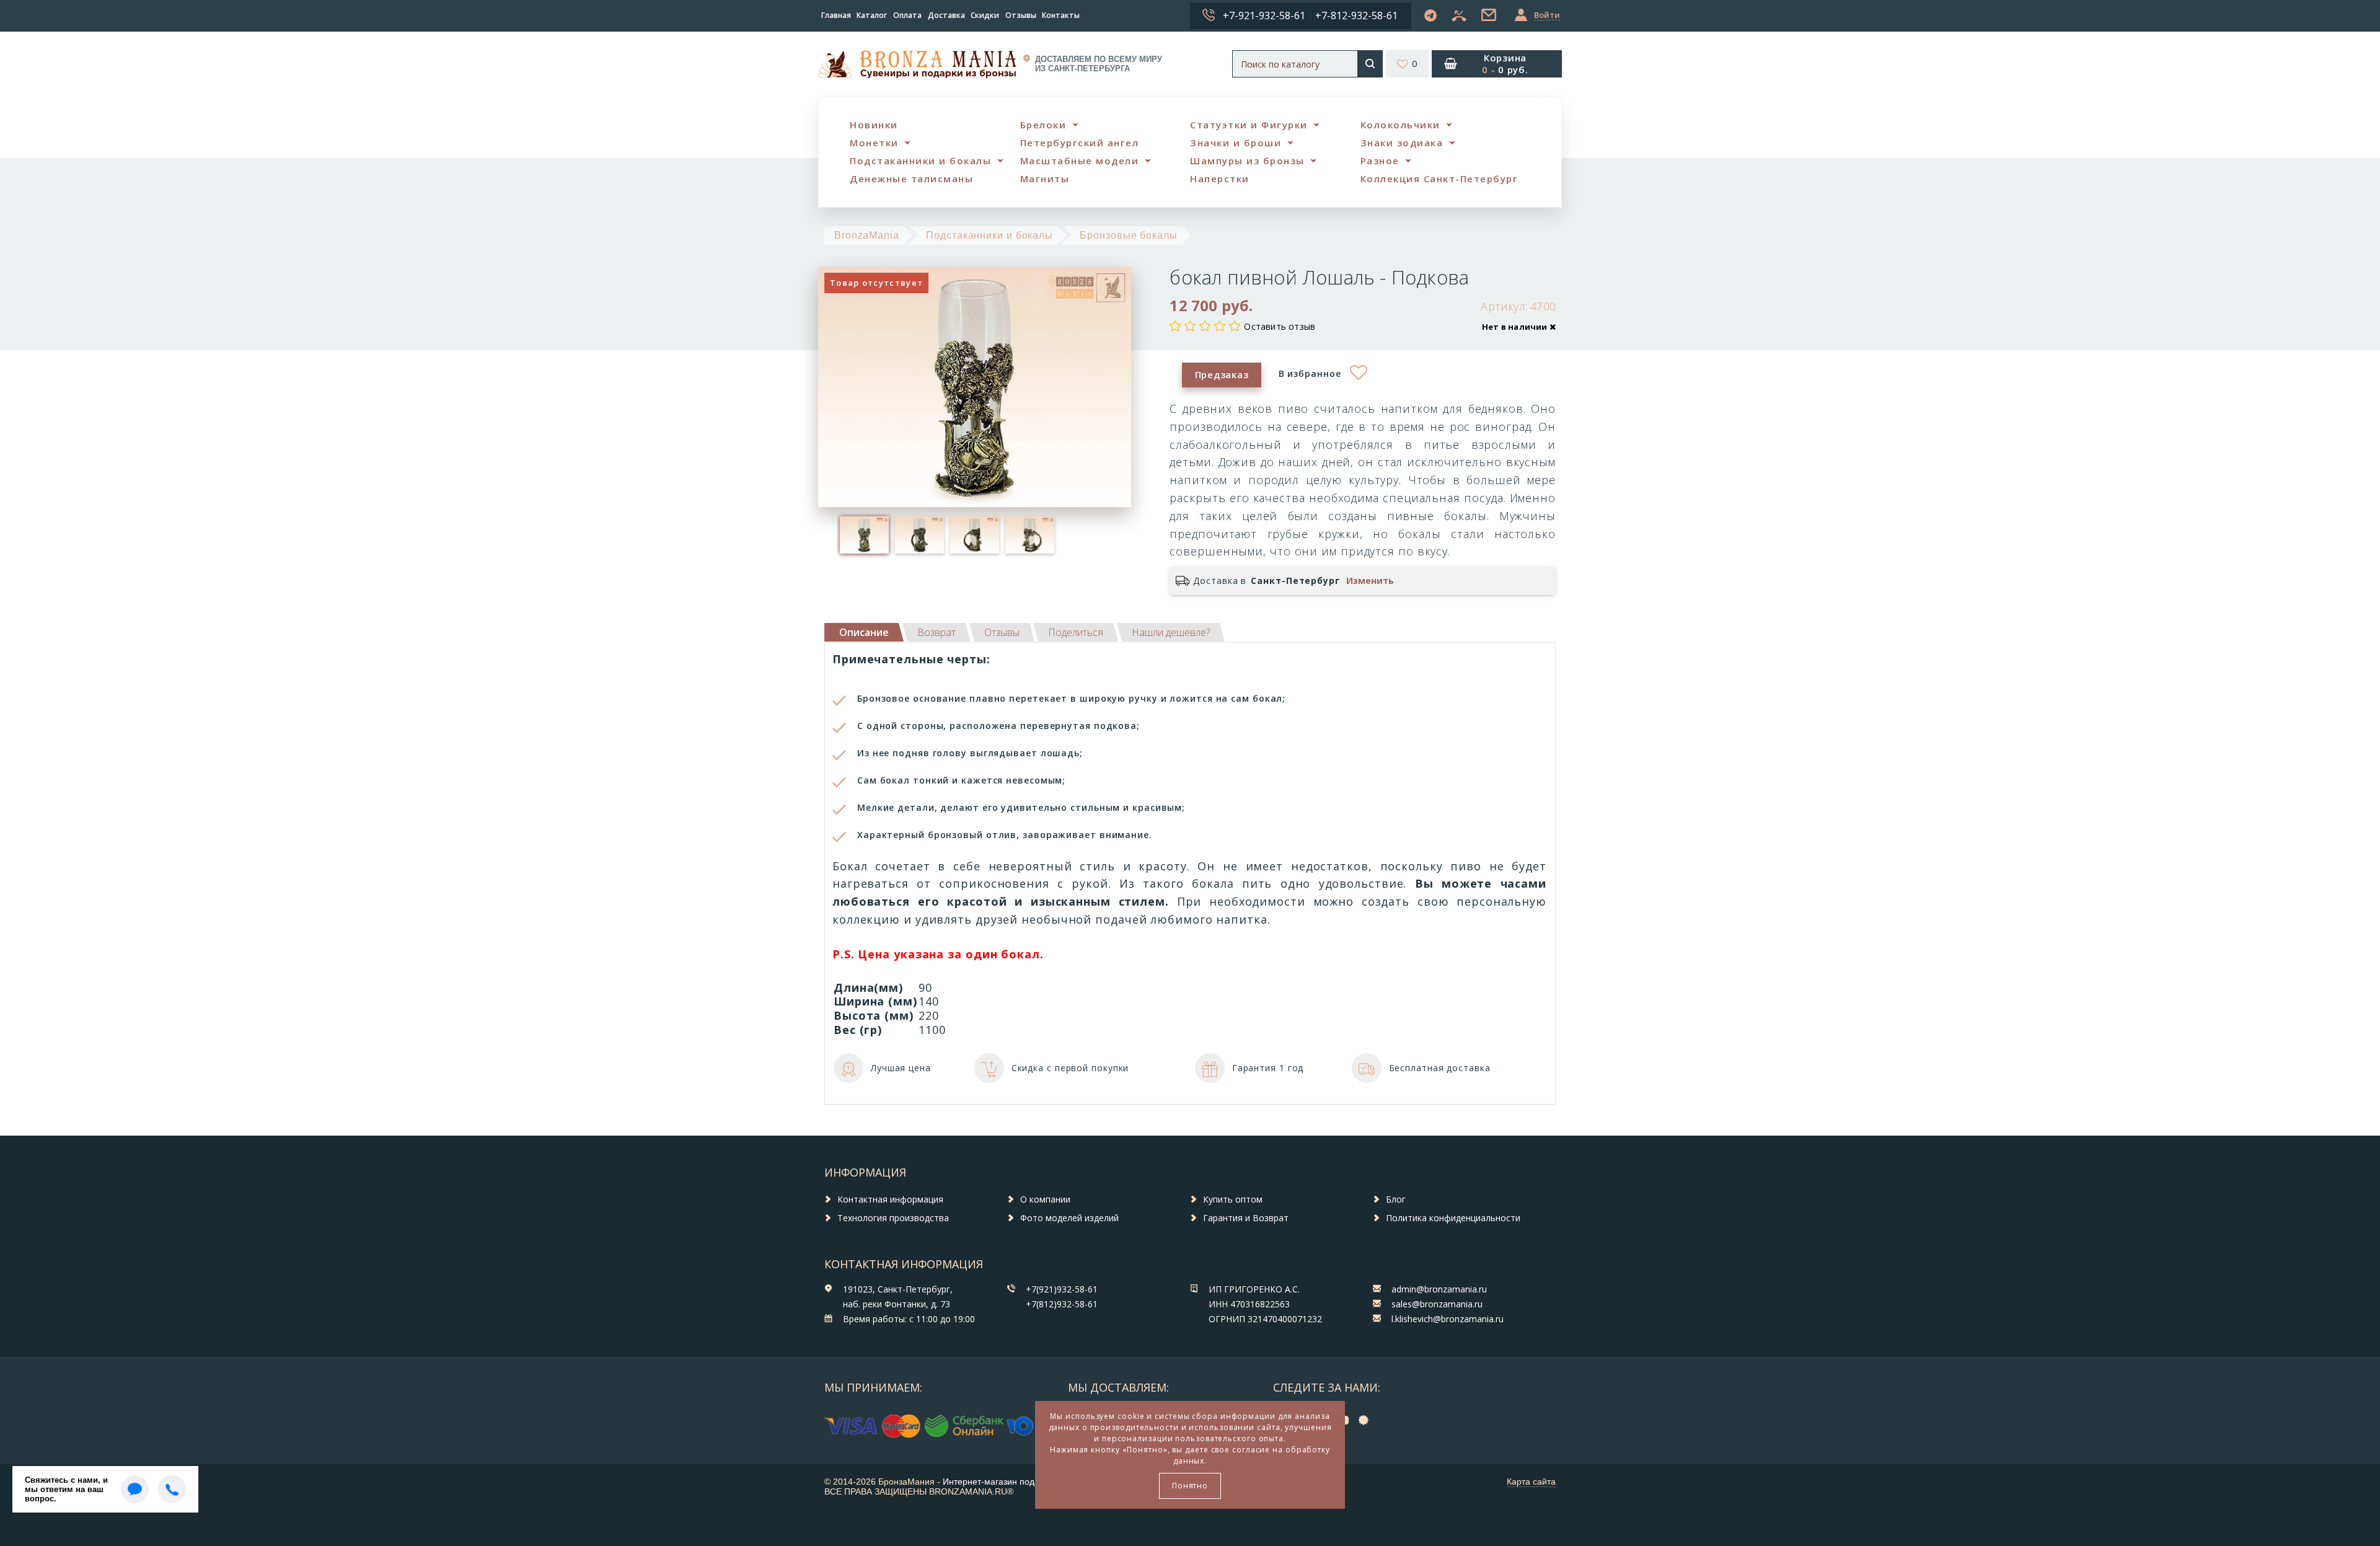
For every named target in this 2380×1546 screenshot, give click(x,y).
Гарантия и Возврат (1246, 1218)
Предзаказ (1222, 374)
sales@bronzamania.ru (1437, 1304)
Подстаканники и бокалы (920, 161)
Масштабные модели (1080, 161)
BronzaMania (867, 235)
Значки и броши (1236, 143)
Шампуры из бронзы (1247, 161)
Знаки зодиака (1402, 143)
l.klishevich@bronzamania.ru (1448, 1319)
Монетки (874, 143)
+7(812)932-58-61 (1062, 1304)
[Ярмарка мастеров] (1367, 1419)
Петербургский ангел (1080, 143)
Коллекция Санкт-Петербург (1439, 179)
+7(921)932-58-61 (1062, 1289)
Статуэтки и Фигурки (1249, 125)
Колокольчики (1400, 125)
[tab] (937, 632)
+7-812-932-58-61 (1356, 15)
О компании (1045, 1199)
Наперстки (1220, 179)
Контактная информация (890, 1199)
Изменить (1370, 581)
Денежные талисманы (911, 179)
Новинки (874, 125)
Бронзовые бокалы (1128, 235)
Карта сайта (1531, 1482)
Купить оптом (1233, 1199)
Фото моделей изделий (1069, 1218)
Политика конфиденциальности (1453, 1218)
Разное (1380, 161)
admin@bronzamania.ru (1439, 1289)
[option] (864, 535)
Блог (1396, 1199)
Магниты (1045, 179)
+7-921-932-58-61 (1264, 15)
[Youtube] (1346, 1419)
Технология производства (893, 1218)
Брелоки (1043, 125)
